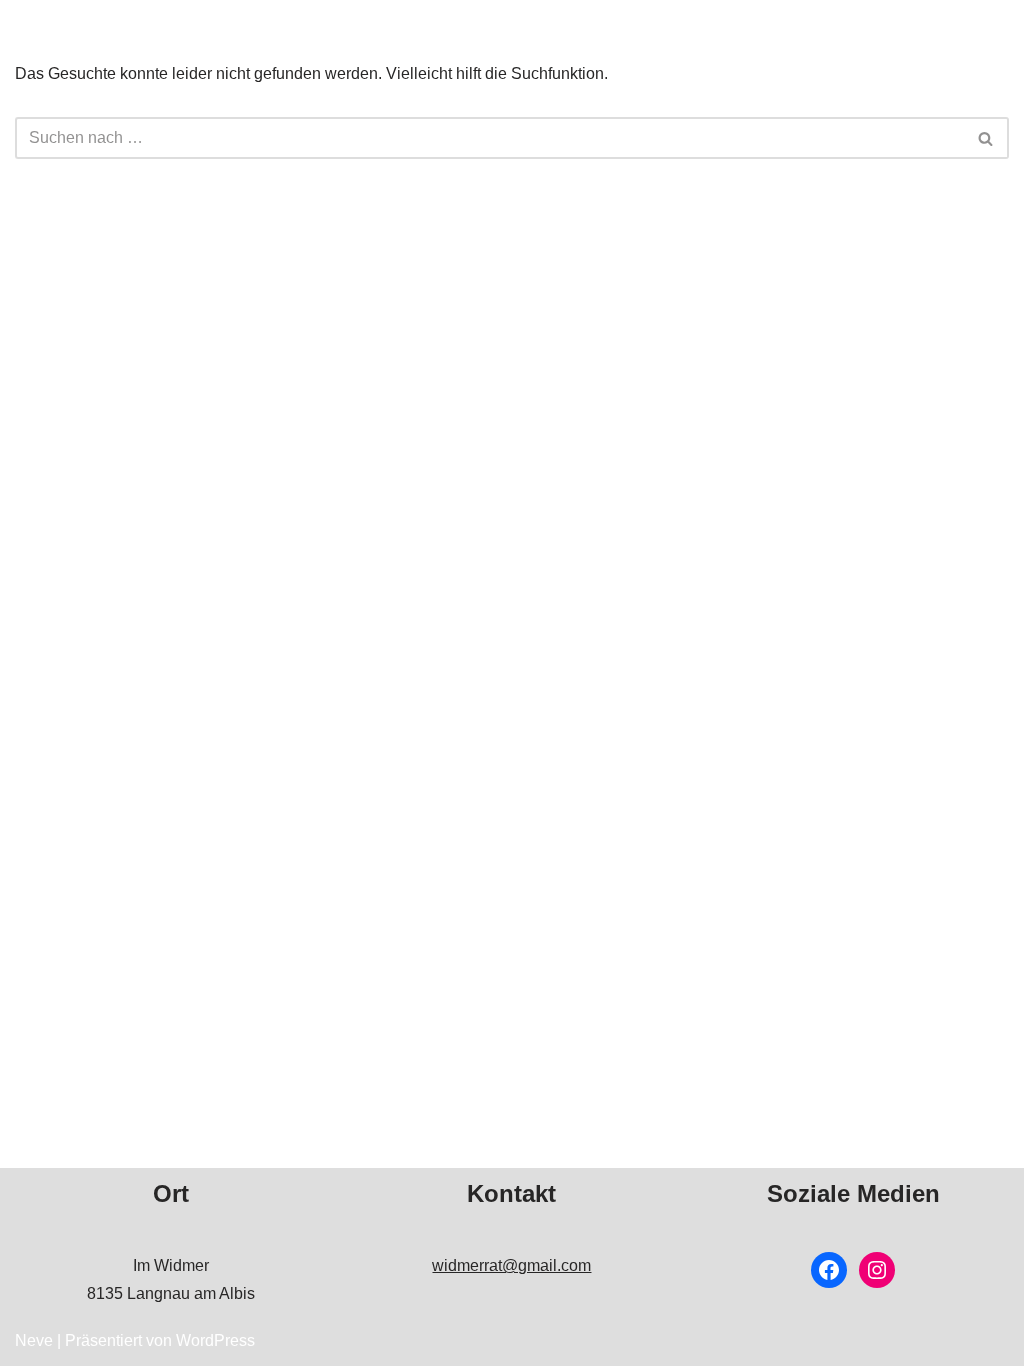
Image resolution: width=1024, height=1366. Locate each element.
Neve (34, 1340)
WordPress (215, 1340)
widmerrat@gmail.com (511, 1265)
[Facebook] (829, 1270)
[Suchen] (986, 138)
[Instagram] (877, 1270)
